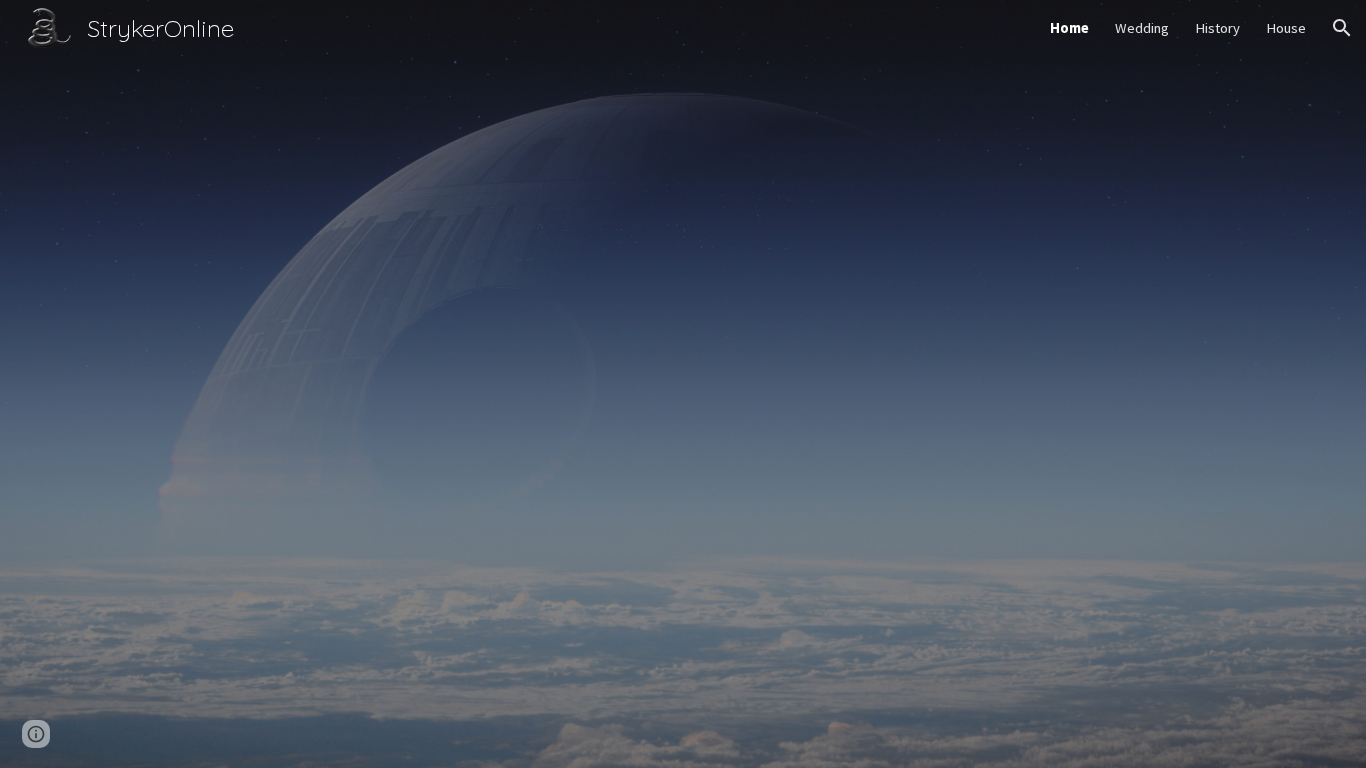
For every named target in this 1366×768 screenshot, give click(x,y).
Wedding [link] (1142, 28)
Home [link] (1069, 28)
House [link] (1286, 28)
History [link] (1217, 28)
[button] (1342, 28)
